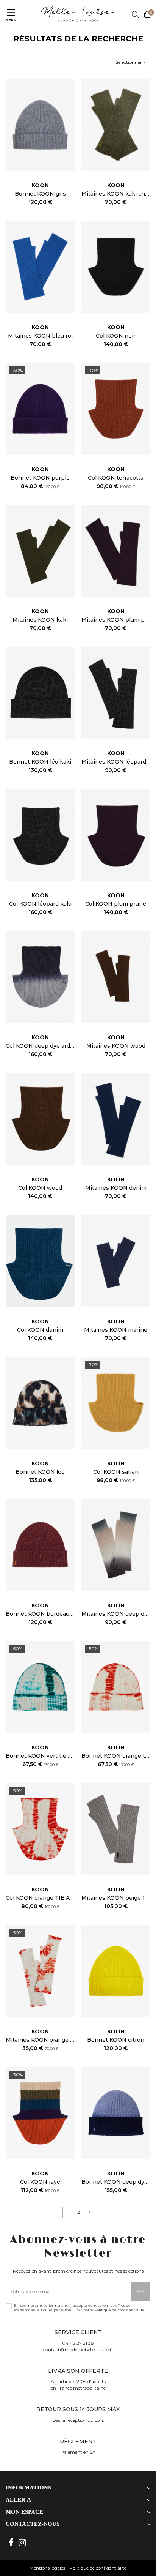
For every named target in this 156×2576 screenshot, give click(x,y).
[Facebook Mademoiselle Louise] (11, 2543)
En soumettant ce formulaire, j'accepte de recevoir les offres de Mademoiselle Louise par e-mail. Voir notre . (80, 2308)
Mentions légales (47, 2568)
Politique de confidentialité (119, 2310)
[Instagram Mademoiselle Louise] (23, 2543)
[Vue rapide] (69, 102)
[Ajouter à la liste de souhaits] (69, 89)
